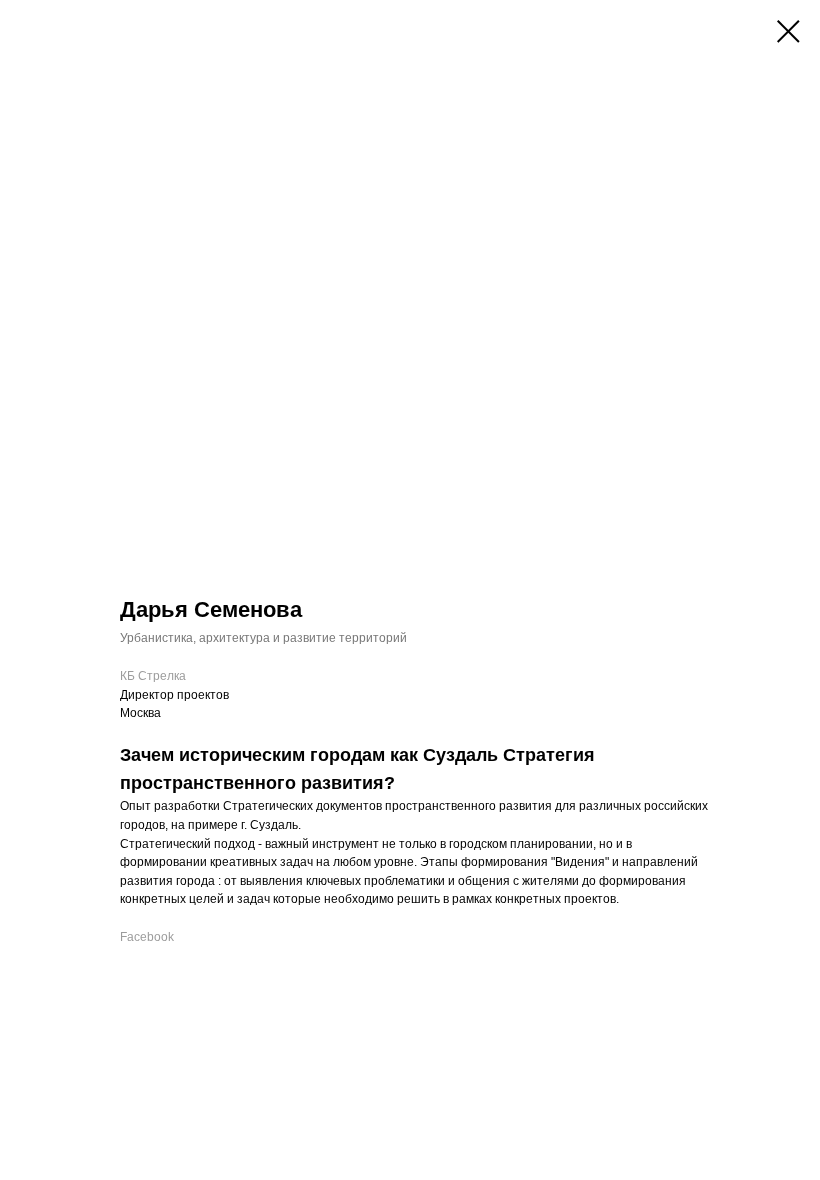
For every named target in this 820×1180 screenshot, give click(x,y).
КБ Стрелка (153, 676)
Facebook (147, 937)
